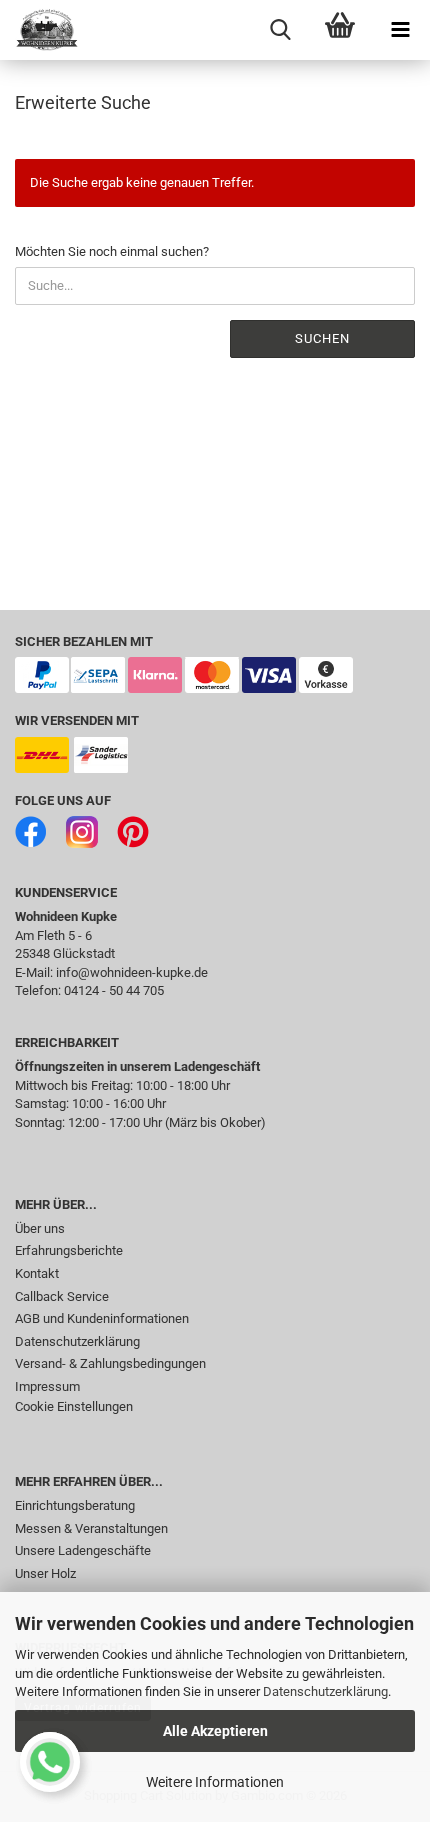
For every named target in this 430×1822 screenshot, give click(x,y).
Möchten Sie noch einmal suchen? (112, 251)
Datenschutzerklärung (325, 1691)
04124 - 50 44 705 (114, 990)
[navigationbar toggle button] (400, 30)
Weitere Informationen (215, 1782)
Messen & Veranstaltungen (91, 1528)
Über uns (40, 1228)
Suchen (322, 338)
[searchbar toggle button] (280, 30)
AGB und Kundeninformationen (102, 1318)
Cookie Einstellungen (74, 1406)
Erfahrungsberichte (69, 1250)
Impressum (47, 1386)
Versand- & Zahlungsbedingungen (110, 1363)
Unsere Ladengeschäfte (83, 1550)
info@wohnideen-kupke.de (132, 972)
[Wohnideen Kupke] (40, 30)
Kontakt (37, 1273)
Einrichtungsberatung (75, 1505)
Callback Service (62, 1296)
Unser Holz (45, 1573)
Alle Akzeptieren (215, 1731)
